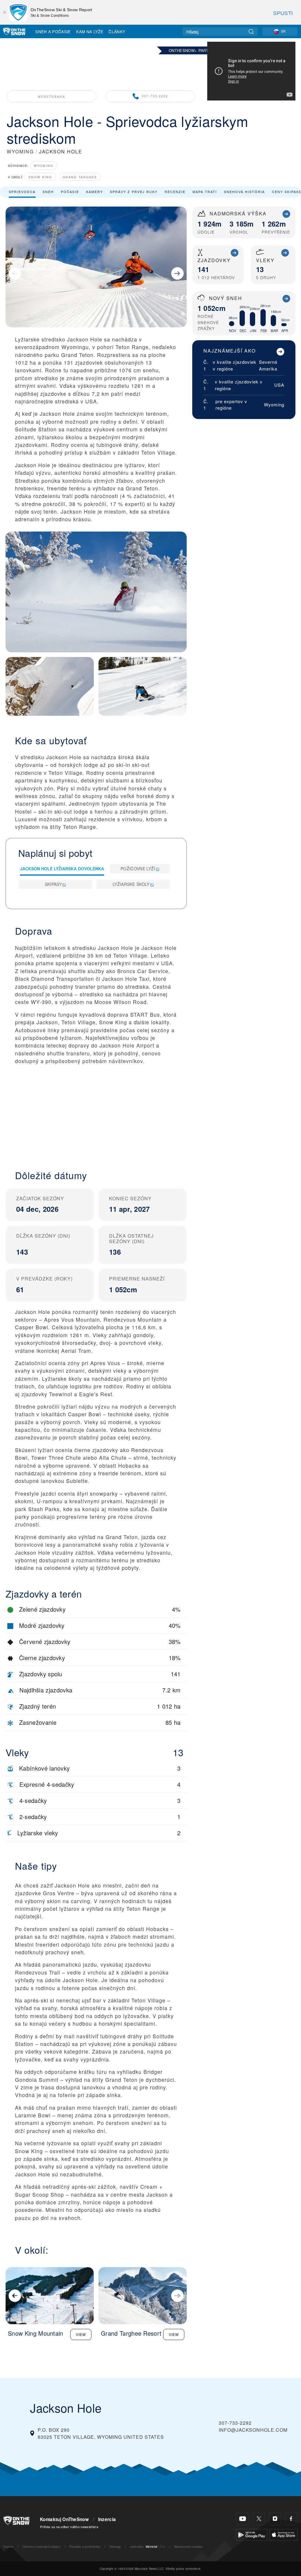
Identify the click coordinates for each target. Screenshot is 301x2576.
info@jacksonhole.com (253, 2430)
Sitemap (115, 2546)
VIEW (81, 2334)
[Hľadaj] (251, 32)
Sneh (48, 192)
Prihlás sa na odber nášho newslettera (69, 2527)
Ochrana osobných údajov (41, 2546)
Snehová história (244, 192)
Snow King (40, 177)
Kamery (95, 192)
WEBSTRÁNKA (51, 97)
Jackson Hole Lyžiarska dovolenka (62, 869)
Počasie (70, 192)
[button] (96, 1112)
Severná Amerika (268, 365)
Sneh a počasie (53, 31)
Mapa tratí (205, 192)
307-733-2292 (155, 96)
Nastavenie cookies (188, 2546)
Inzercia (107, 2519)
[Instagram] (275, 2519)
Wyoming (44, 166)
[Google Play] (252, 2534)
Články (117, 31)
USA (279, 385)
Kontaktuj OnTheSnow (64, 2519)
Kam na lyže (90, 31)
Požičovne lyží (138, 869)
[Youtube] (243, 2519)
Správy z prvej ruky (134, 192)
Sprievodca (22, 192)
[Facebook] (291, 2519)
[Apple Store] (284, 2534)
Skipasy (53, 884)
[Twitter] (259, 2519)
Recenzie (175, 192)
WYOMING (20, 151)
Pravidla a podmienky (85, 2546)
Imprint (8, 2546)
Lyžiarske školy (131, 884)
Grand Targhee (80, 177)
